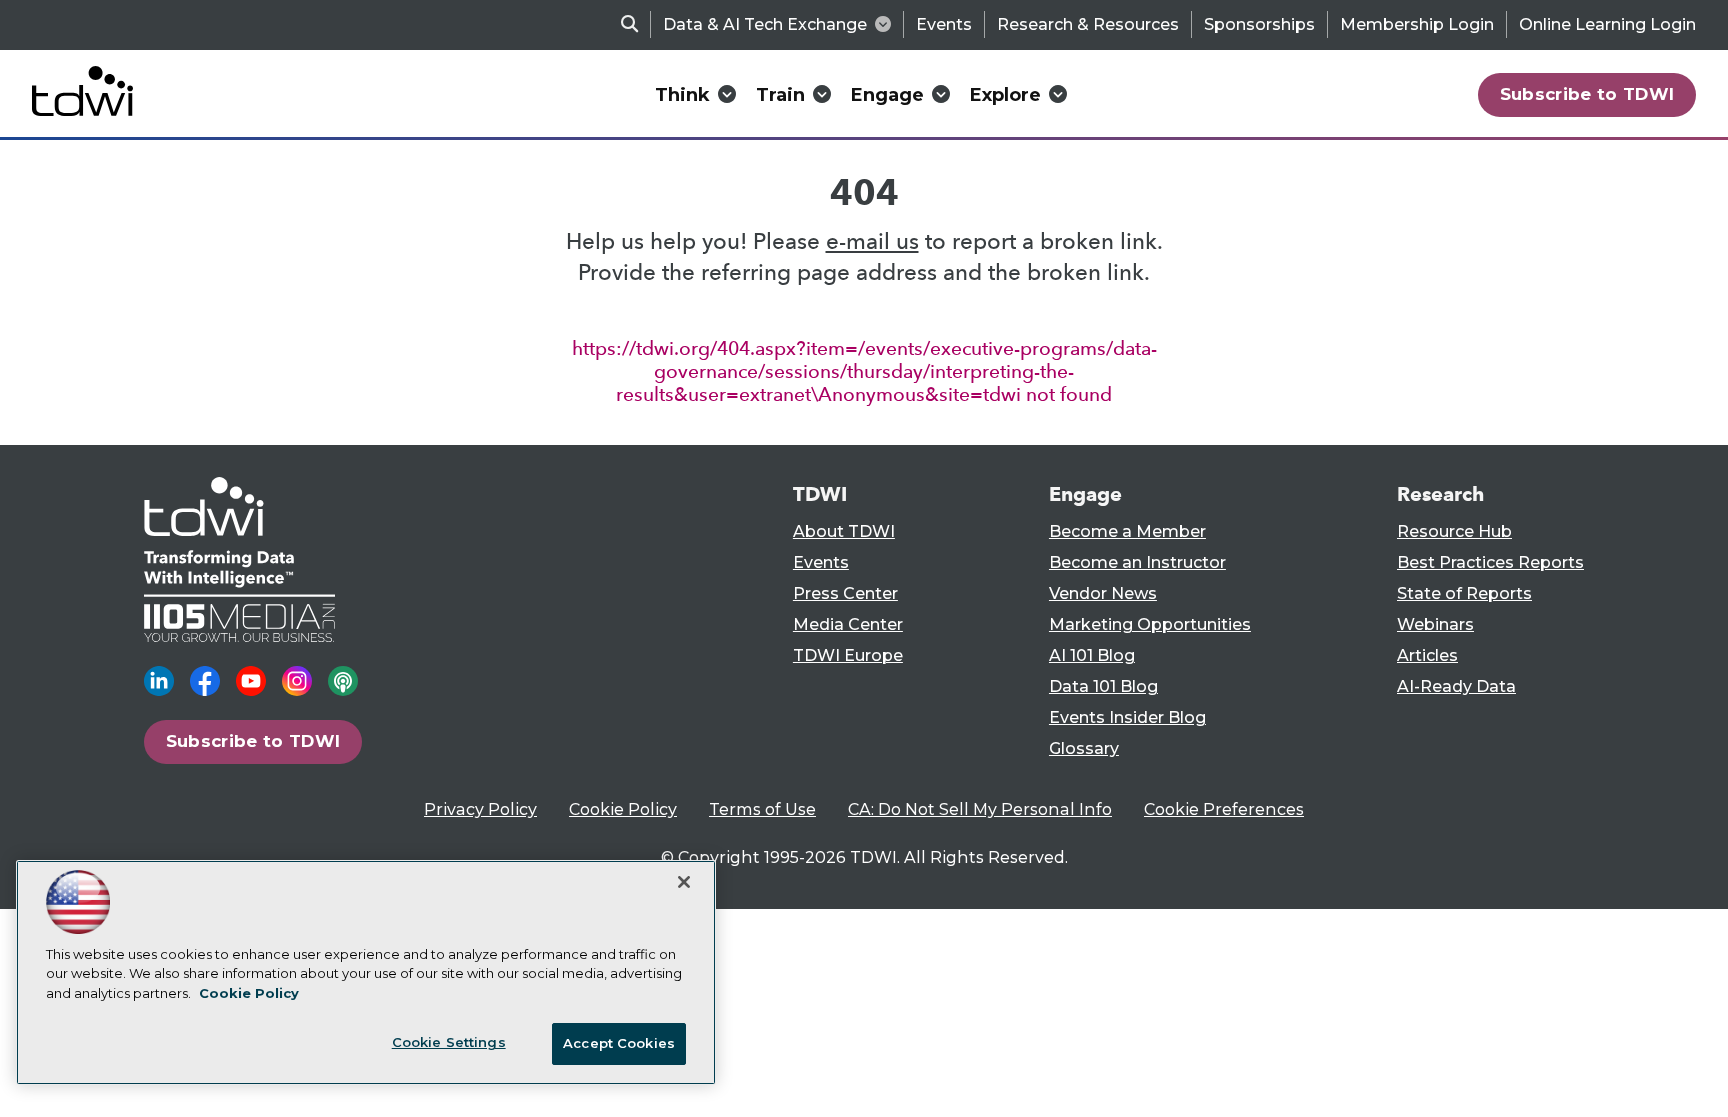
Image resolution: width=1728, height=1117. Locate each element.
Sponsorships (1259, 24)
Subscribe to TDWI (1587, 94)
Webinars (1435, 624)
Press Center (845, 593)
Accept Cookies (619, 1043)
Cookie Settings (449, 1042)
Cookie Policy (623, 809)
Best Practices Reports (1490, 562)
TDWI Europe (848, 655)
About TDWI (844, 531)
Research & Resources (1088, 24)
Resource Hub (1454, 531)
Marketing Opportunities (1150, 624)
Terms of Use (762, 809)
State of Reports (1464, 593)
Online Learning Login (1607, 24)
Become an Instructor (1137, 562)
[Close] (684, 882)
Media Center (848, 624)
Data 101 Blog (1103, 686)
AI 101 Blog (1092, 655)
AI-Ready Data (1456, 686)
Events (944, 24)
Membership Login (1417, 24)
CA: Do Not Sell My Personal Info (980, 809)
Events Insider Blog (1127, 717)
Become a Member (1127, 531)
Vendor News (1103, 593)
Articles (1427, 655)
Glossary (1084, 748)
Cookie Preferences (1224, 809)
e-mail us (872, 241)
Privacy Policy (480, 809)
